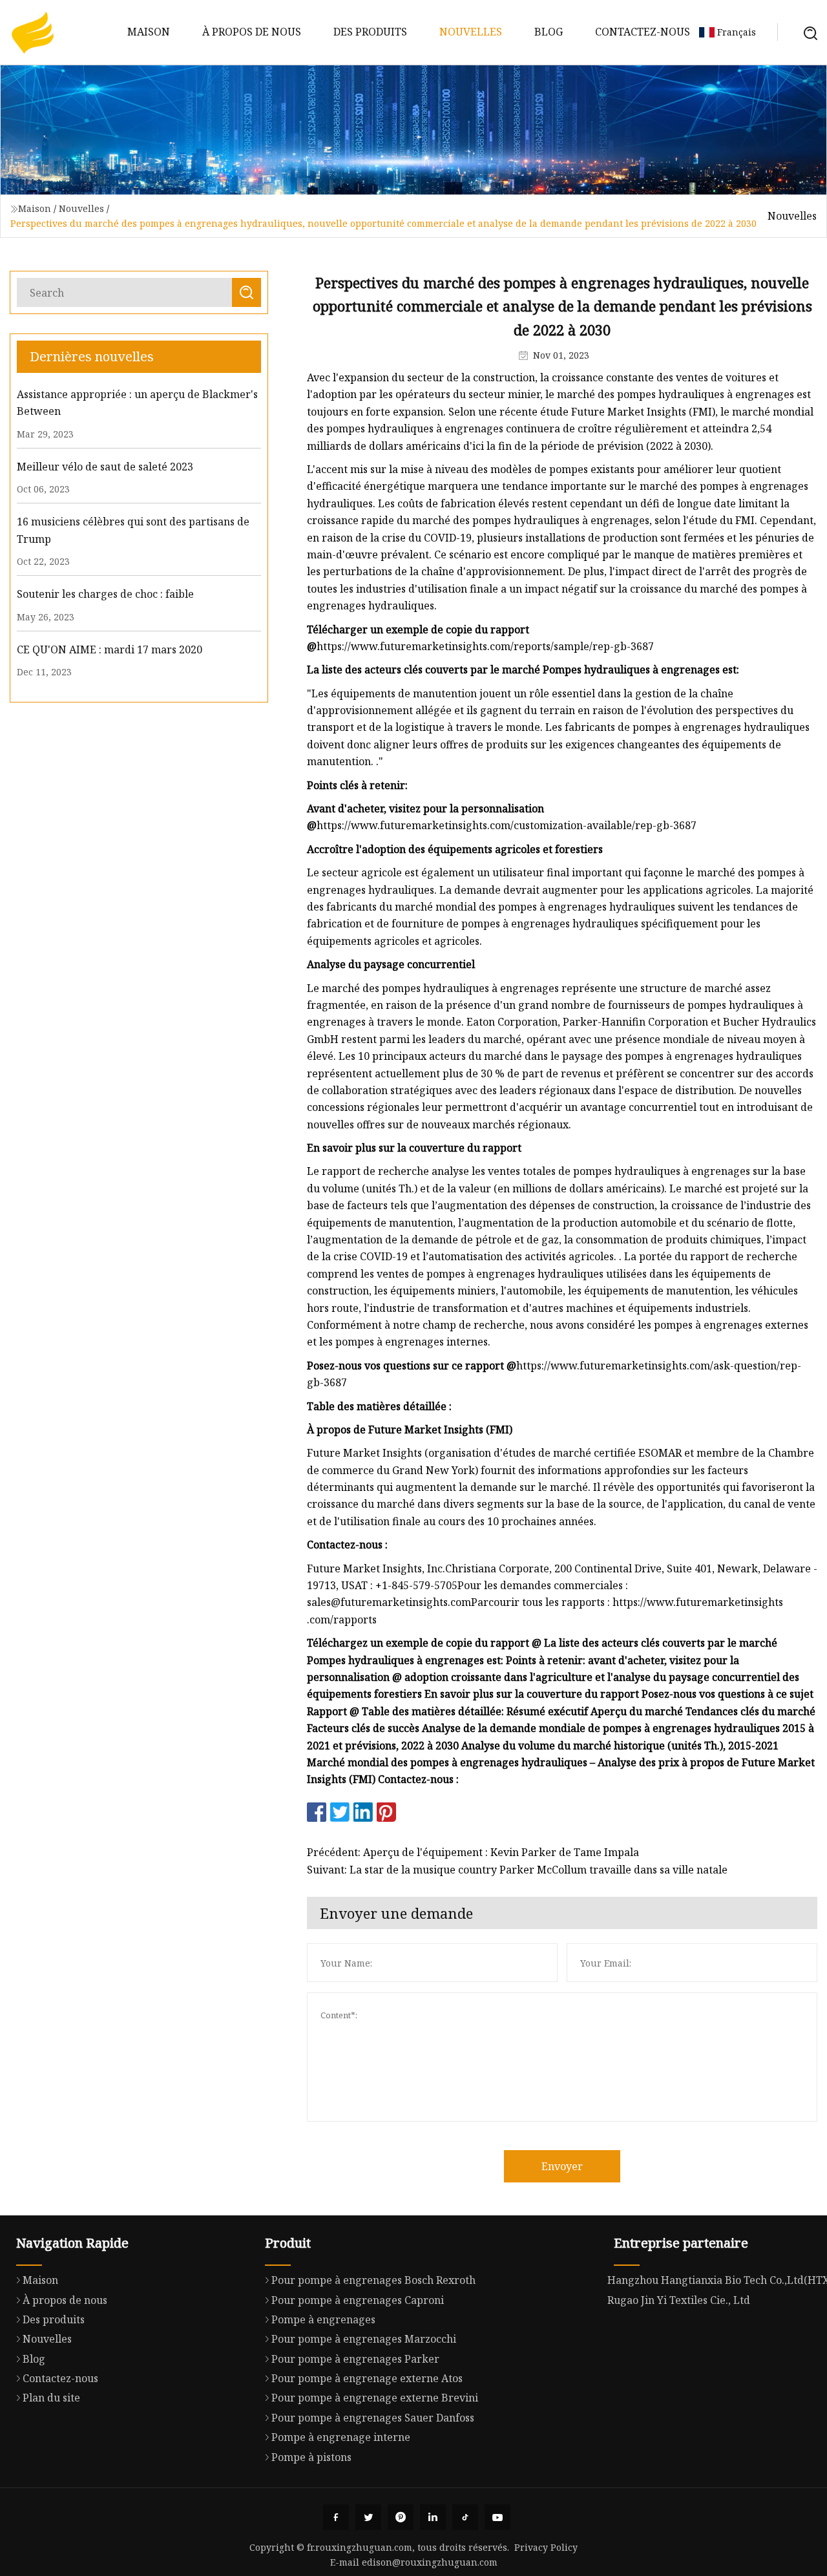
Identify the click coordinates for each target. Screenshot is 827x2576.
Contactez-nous (643, 32)
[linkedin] (433, 2517)
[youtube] (497, 2517)
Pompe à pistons (311, 2457)
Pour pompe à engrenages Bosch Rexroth (373, 2280)
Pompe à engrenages (323, 2319)
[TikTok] (465, 2517)
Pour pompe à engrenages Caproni (358, 2300)
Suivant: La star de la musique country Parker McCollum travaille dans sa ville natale (517, 1870)
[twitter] (368, 2517)
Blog (549, 32)
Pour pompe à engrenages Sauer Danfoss (373, 2418)
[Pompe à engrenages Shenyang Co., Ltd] (32, 32)
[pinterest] (401, 2517)
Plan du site (51, 2398)
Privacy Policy (546, 2547)
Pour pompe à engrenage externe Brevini (375, 2398)
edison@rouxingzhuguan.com (430, 2562)
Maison (149, 32)
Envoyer (562, 2166)
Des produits (370, 32)
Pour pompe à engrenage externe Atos (367, 2378)
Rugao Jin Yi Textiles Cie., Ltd (679, 2300)
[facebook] (336, 2517)
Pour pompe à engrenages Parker (355, 2359)
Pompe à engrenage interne (341, 2437)
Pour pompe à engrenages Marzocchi (364, 2339)
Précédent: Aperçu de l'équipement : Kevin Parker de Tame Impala (473, 1852)
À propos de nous (252, 32)
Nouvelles (471, 32)
